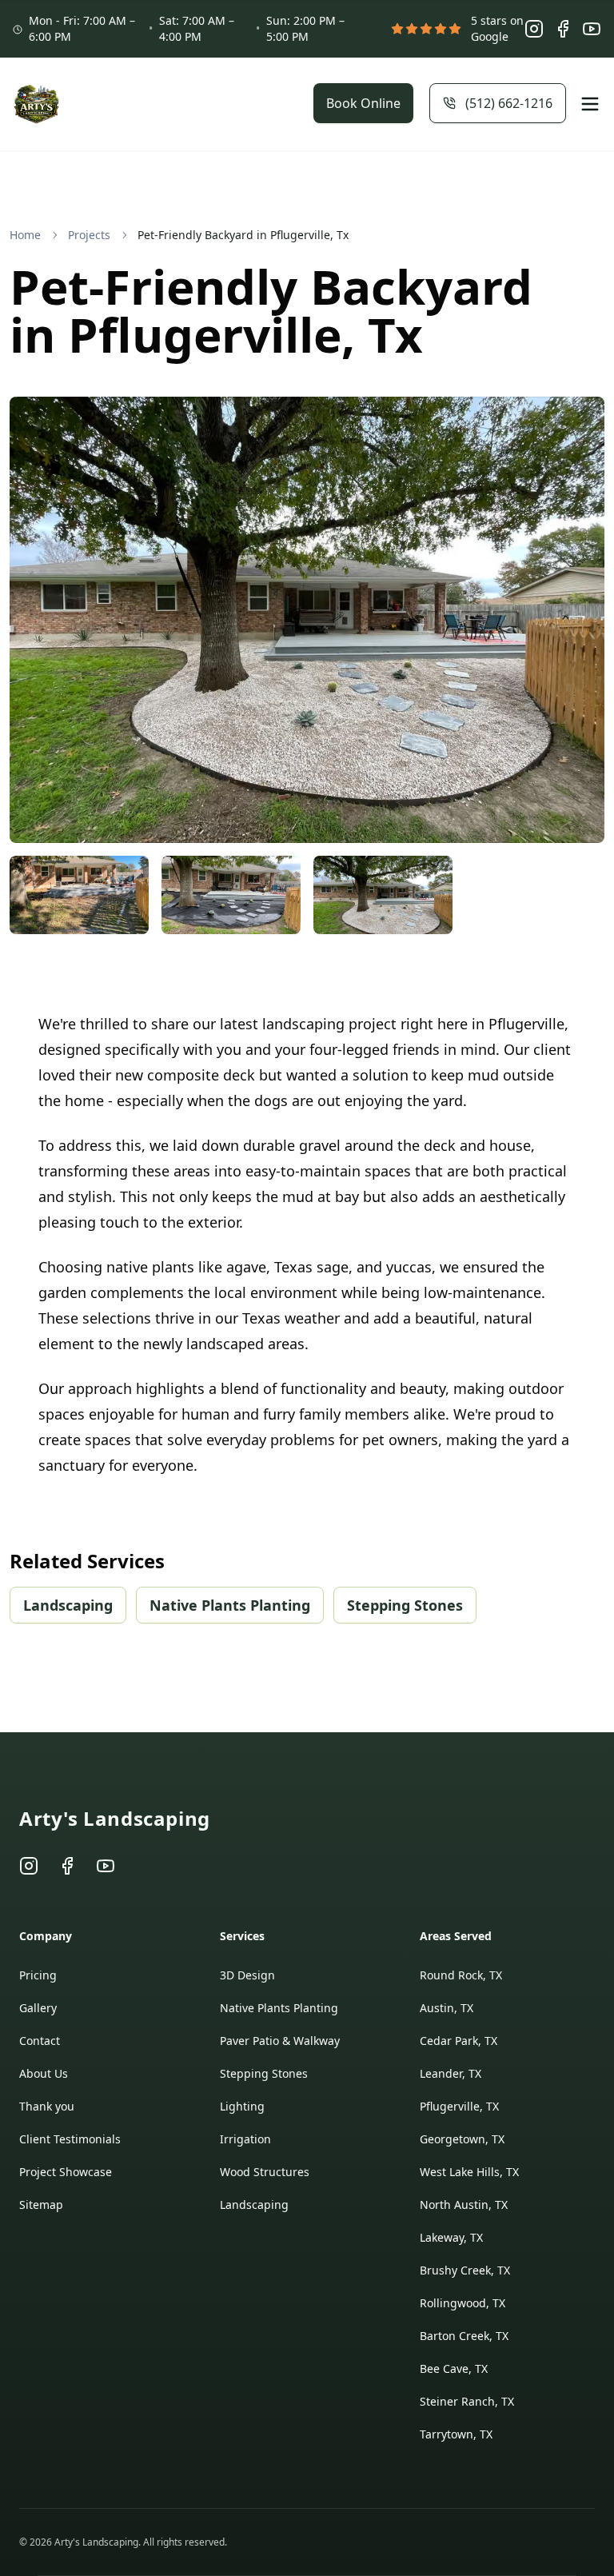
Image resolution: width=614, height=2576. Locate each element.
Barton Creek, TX (464, 2336)
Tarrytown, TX (456, 2434)
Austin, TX (447, 2008)
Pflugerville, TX (459, 2106)
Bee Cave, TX (454, 2368)
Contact (40, 2041)
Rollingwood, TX (462, 2303)
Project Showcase (66, 2172)
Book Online (363, 103)
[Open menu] (590, 104)
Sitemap (41, 2205)
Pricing (38, 1975)
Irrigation (245, 2139)
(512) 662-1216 (509, 103)
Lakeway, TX (451, 2237)
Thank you (47, 2106)
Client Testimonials (70, 2139)
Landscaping (68, 1605)
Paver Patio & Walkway (280, 2041)
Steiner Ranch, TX (467, 2401)
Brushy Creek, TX (465, 2270)
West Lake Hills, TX (469, 2172)
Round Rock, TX (461, 1975)
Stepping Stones (405, 1605)
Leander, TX (451, 2073)
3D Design (247, 1975)
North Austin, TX (464, 2205)
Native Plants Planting (230, 1605)
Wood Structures (265, 2172)
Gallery (38, 2008)
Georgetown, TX (462, 2139)
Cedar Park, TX (459, 2041)
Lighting (242, 2106)
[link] (243, 235)
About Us (44, 2073)
